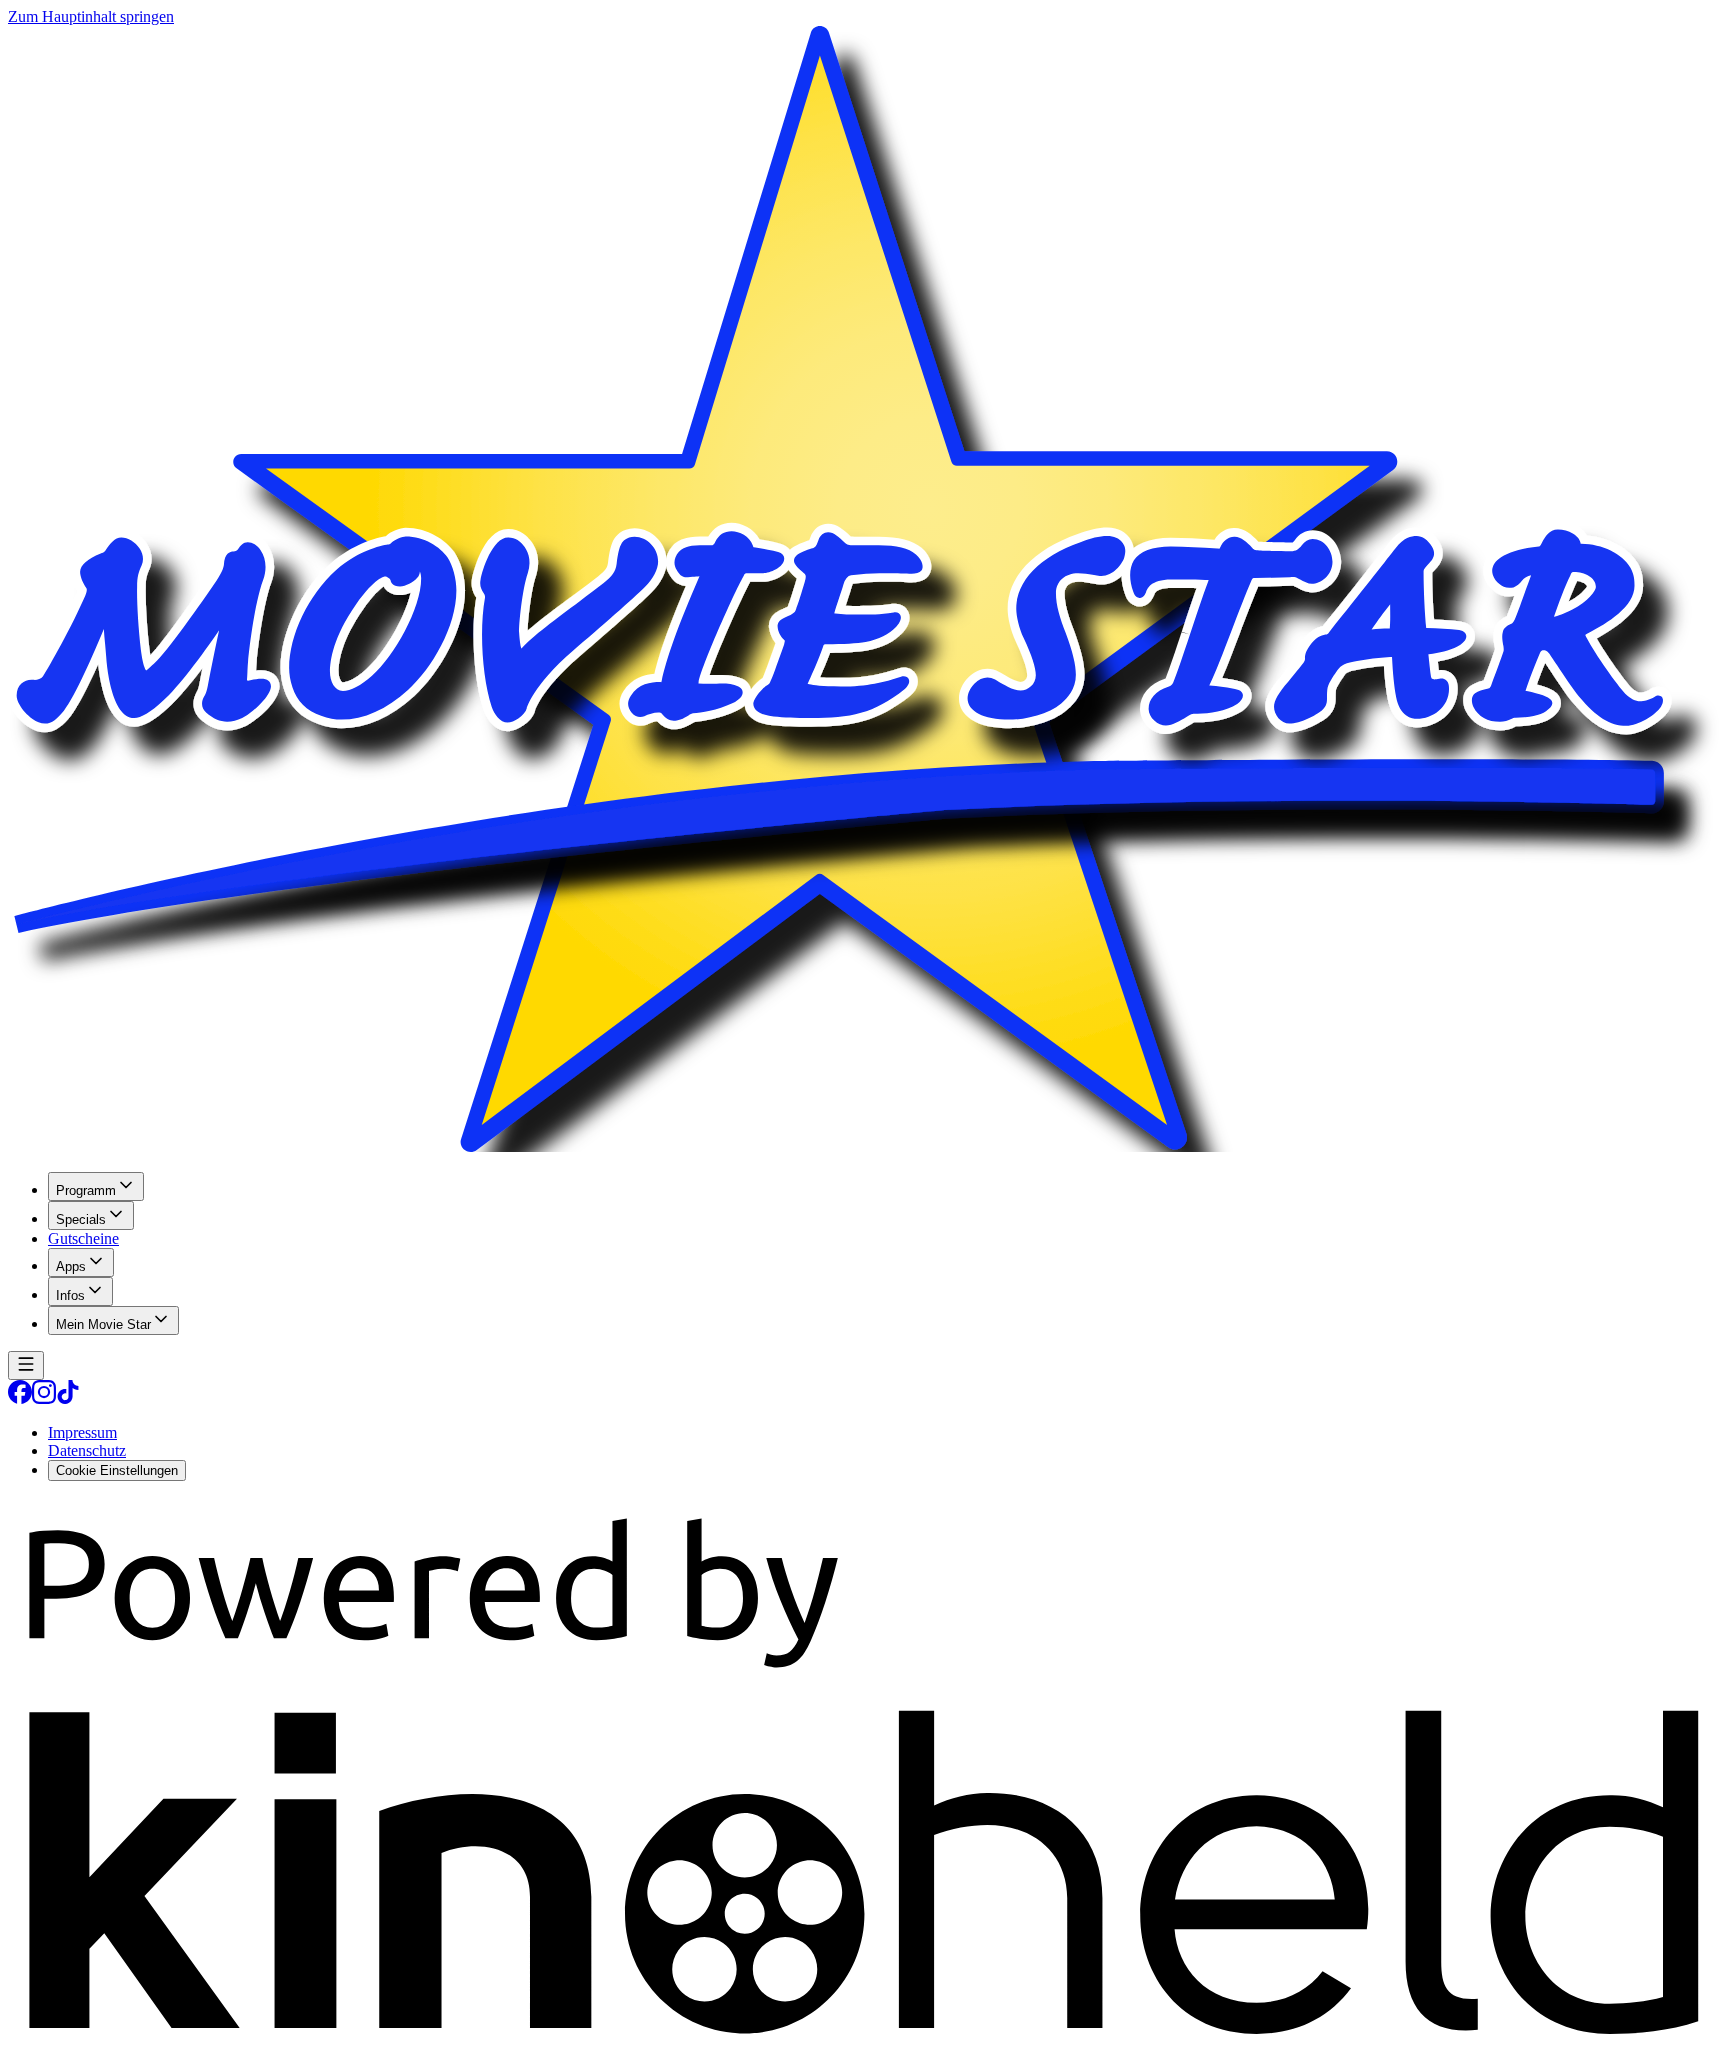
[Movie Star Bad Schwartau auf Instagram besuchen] (44, 1398)
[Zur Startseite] (864, 591)
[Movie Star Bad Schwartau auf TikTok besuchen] (68, 1398)
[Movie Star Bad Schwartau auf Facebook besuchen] (20, 1398)
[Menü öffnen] (26, 1365)
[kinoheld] (864, 2050)
